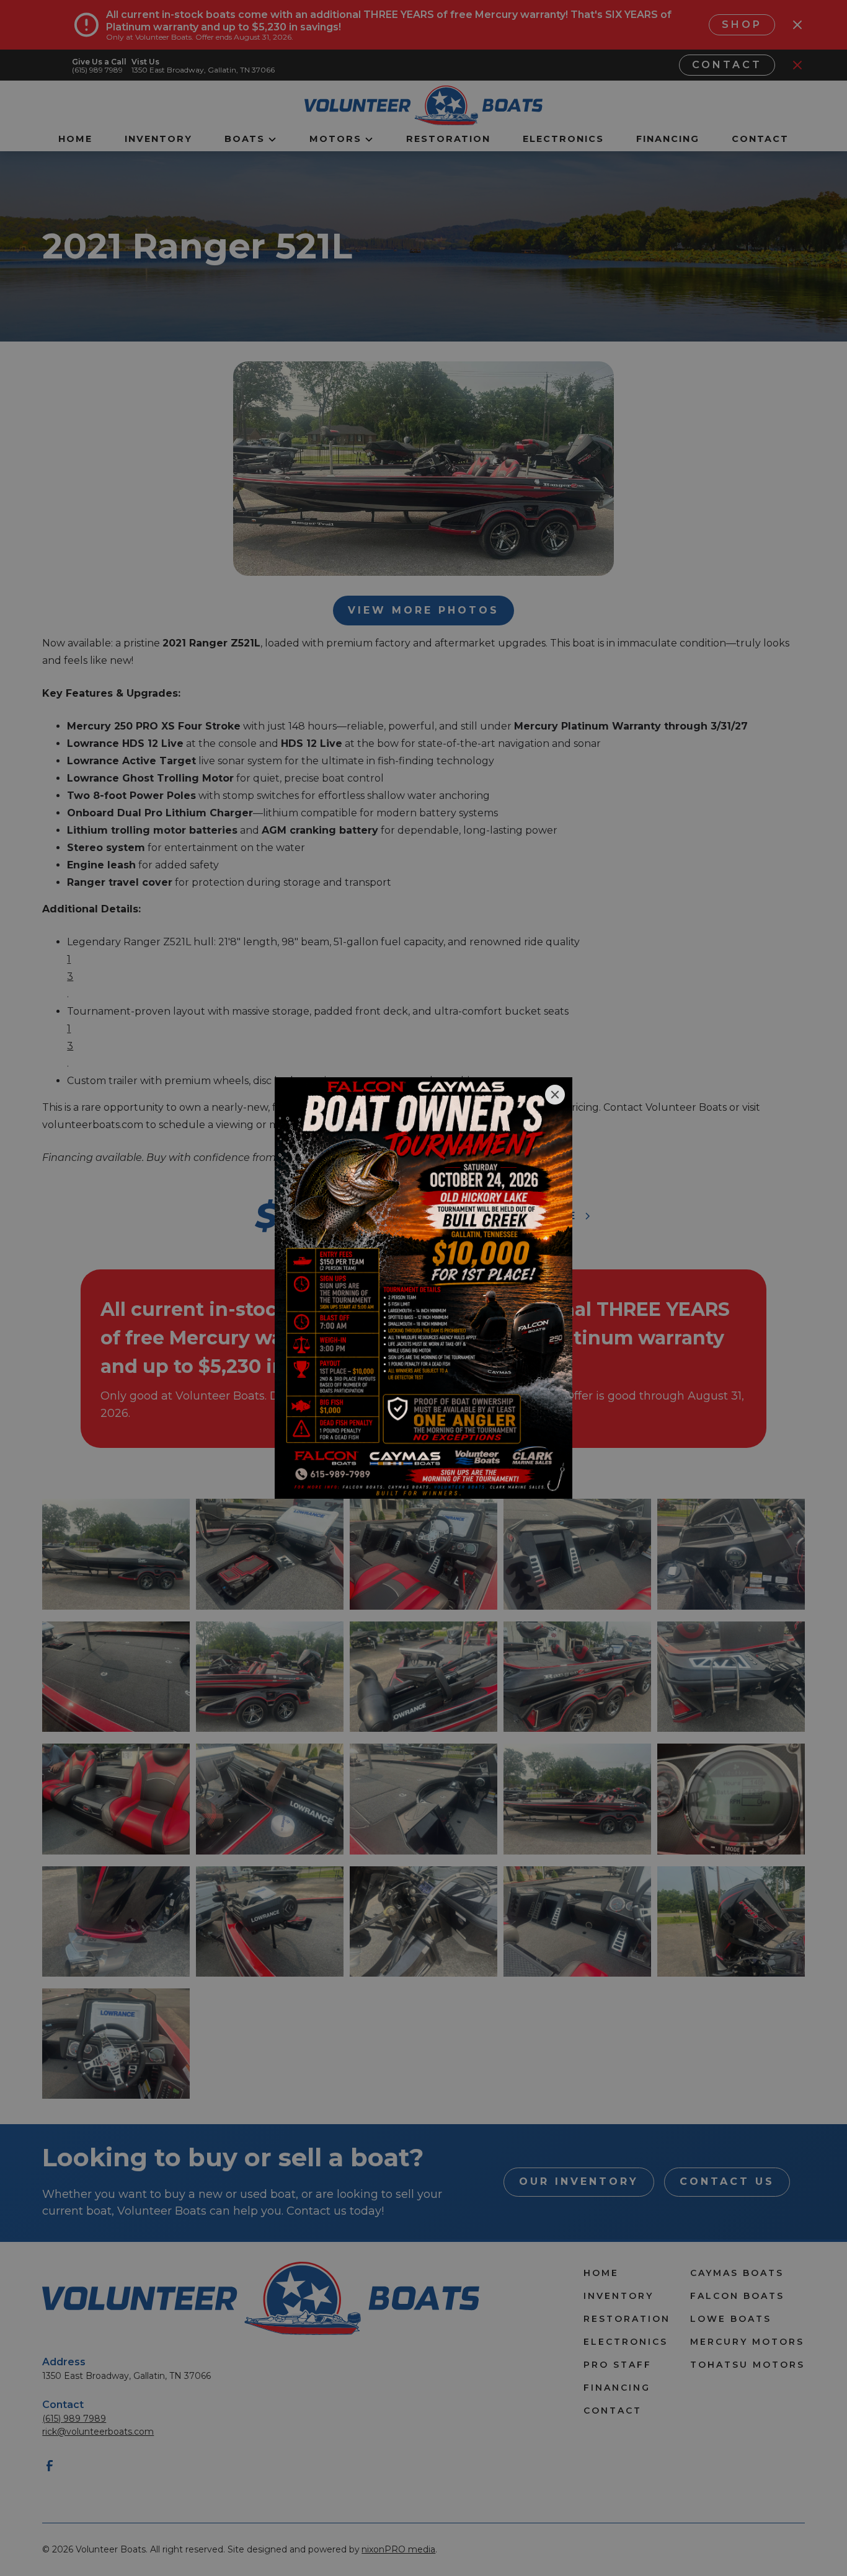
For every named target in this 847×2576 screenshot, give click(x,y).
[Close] (555, 1095)
